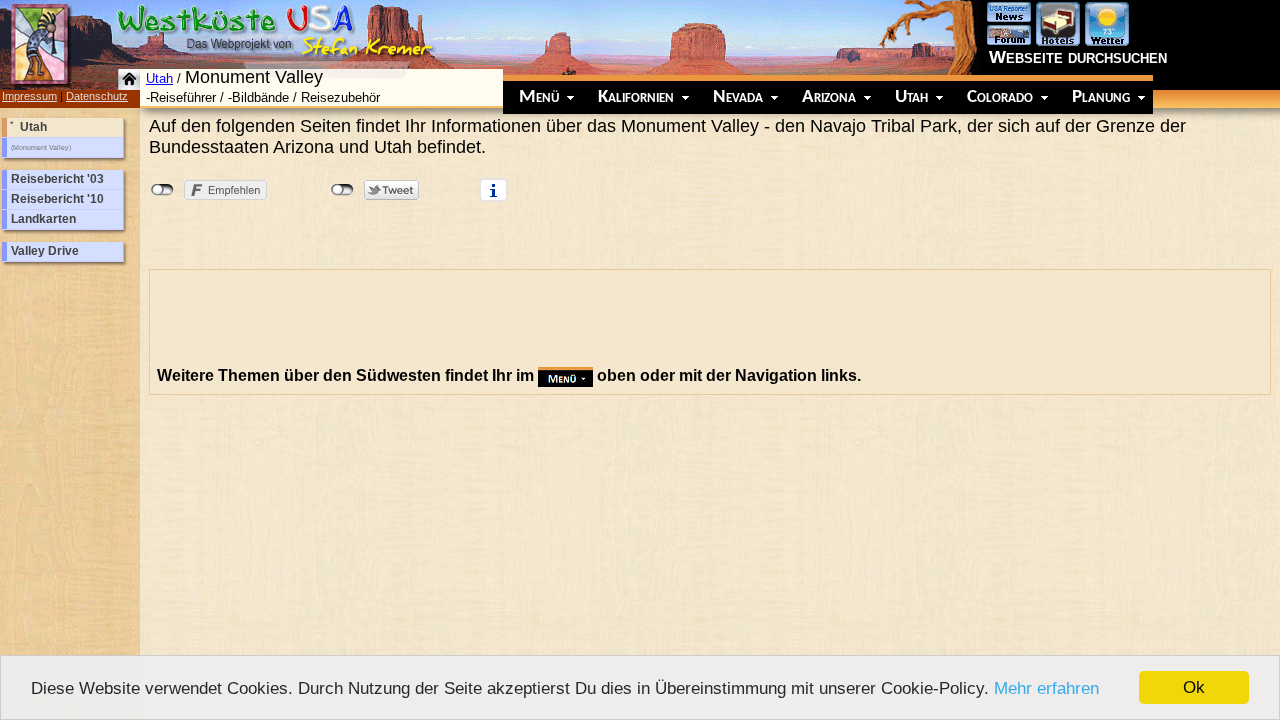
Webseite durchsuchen (1078, 57)
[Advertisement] (521, 322)
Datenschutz (97, 96)
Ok (1194, 687)
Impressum (29, 96)
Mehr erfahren (1046, 688)
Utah (159, 78)
